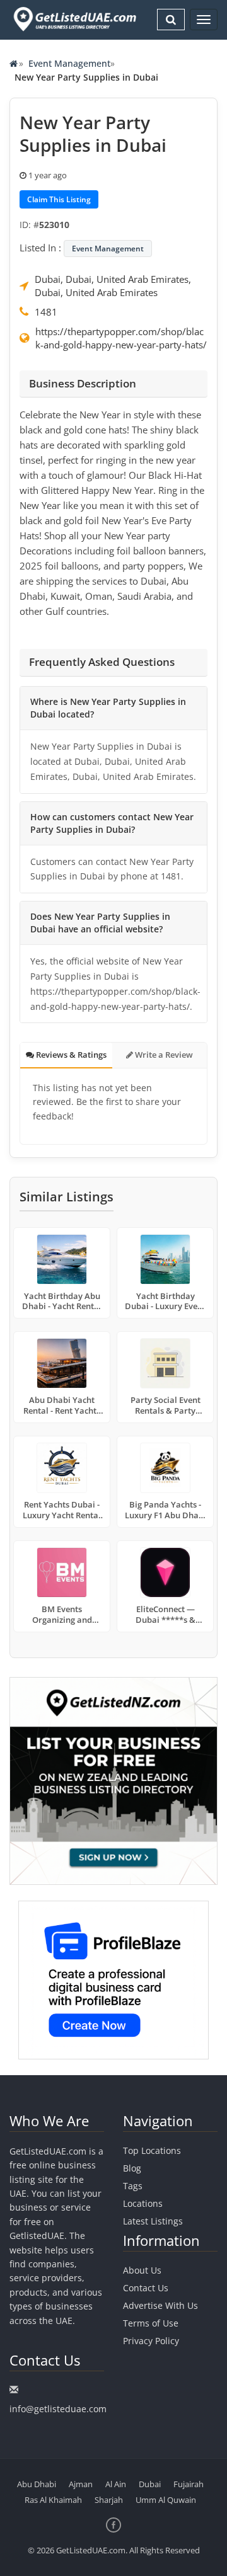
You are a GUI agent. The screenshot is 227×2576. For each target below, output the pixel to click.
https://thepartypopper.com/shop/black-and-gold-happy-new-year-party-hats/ (121, 338)
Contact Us (146, 2288)
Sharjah (109, 2500)
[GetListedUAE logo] (74, 19)
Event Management (69, 63)
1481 (46, 312)
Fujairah (189, 2484)
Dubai (150, 2484)
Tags (133, 2186)
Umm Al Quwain (166, 2500)
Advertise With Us (160, 2305)
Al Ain (116, 2484)
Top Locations (152, 2150)
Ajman (81, 2484)
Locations (143, 2203)
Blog (132, 2168)
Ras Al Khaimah (53, 2500)
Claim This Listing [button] (59, 199)
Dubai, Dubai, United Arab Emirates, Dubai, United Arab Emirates (113, 286)
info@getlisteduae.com (58, 2409)
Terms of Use (151, 2323)
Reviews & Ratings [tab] (70, 1055)
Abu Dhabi (37, 2484)
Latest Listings (153, 2221)
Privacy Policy (151, 2341)
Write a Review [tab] (163, 1055)
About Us (142, 2270)
